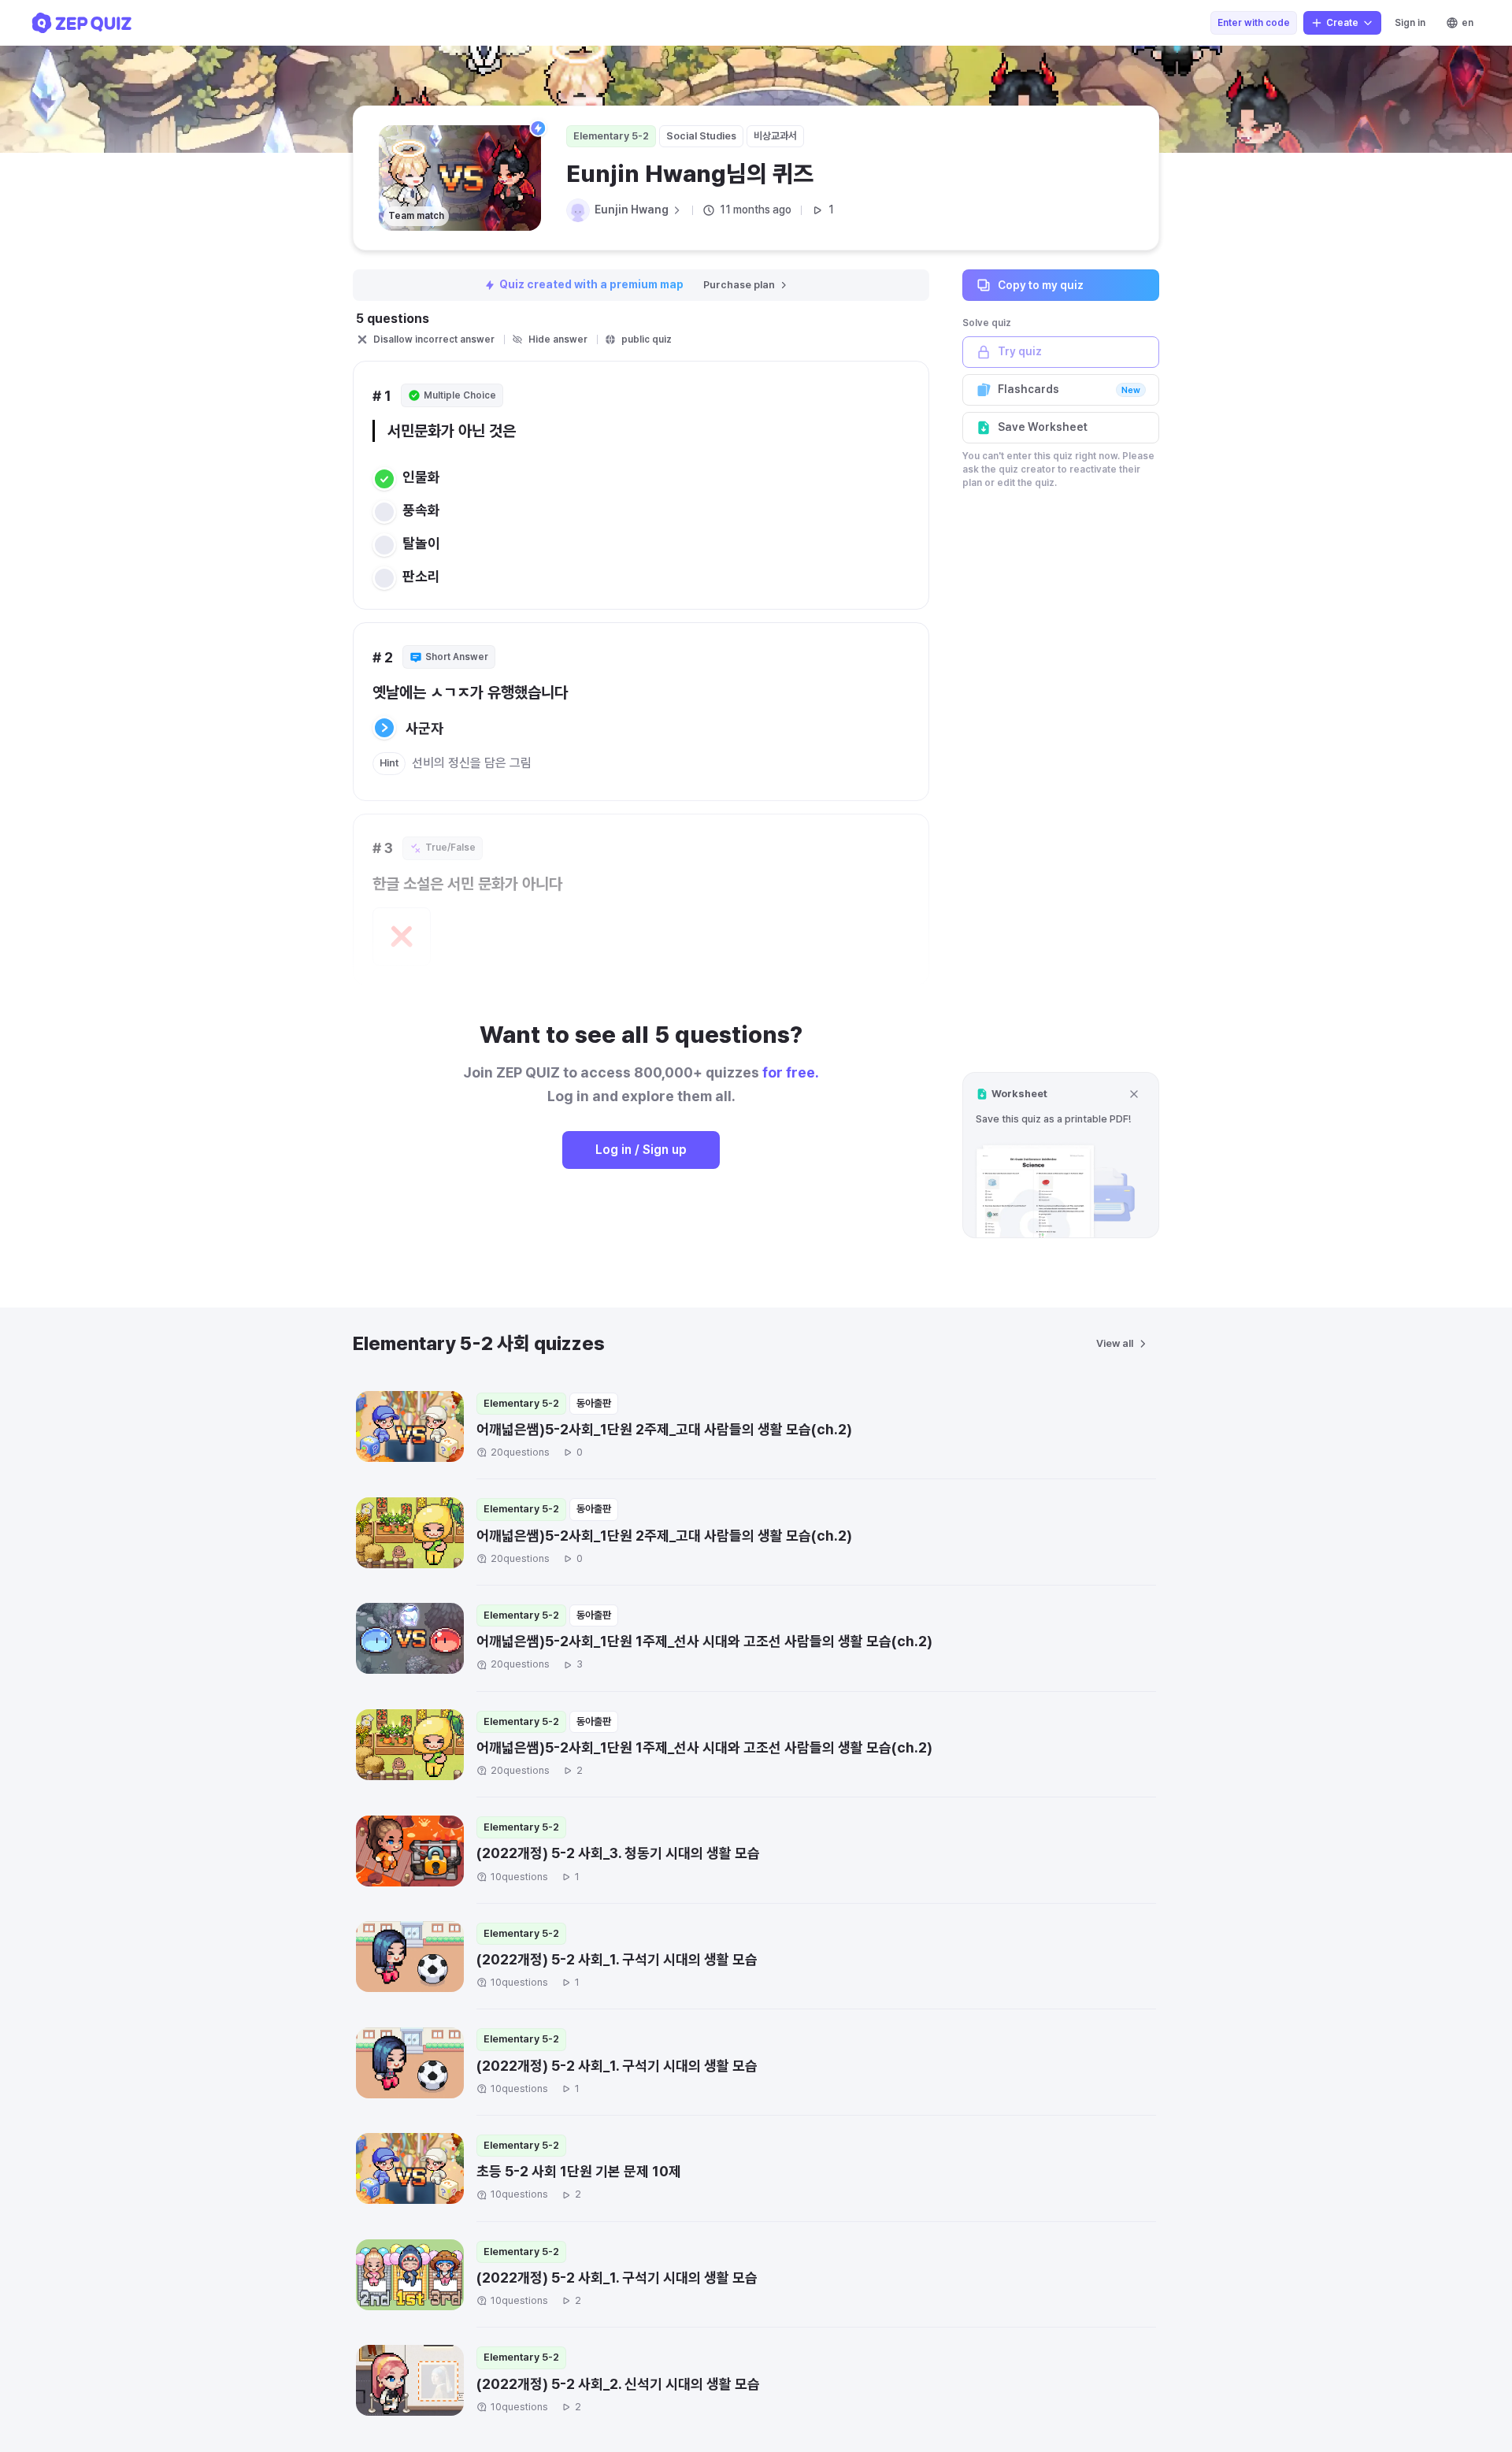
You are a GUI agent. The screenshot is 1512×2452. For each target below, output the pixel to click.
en (1468, 23)
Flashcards (1069, 389)
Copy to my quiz (1041, 284)
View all (1115, 1343)
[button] (1061, 1155)
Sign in (1410, 23)
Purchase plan (739, 285)
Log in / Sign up (641, 1150)
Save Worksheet (1043, 427)
